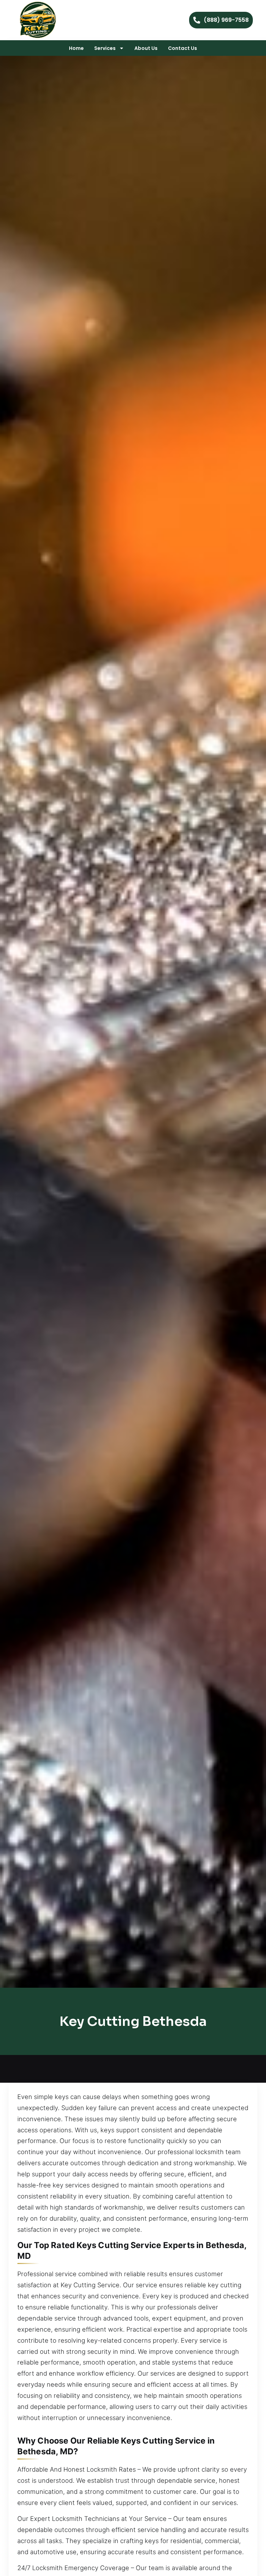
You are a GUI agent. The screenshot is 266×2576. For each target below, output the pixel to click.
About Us (146, 48)
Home (76, 48)
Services (105, 48)
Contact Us (183, 48)
